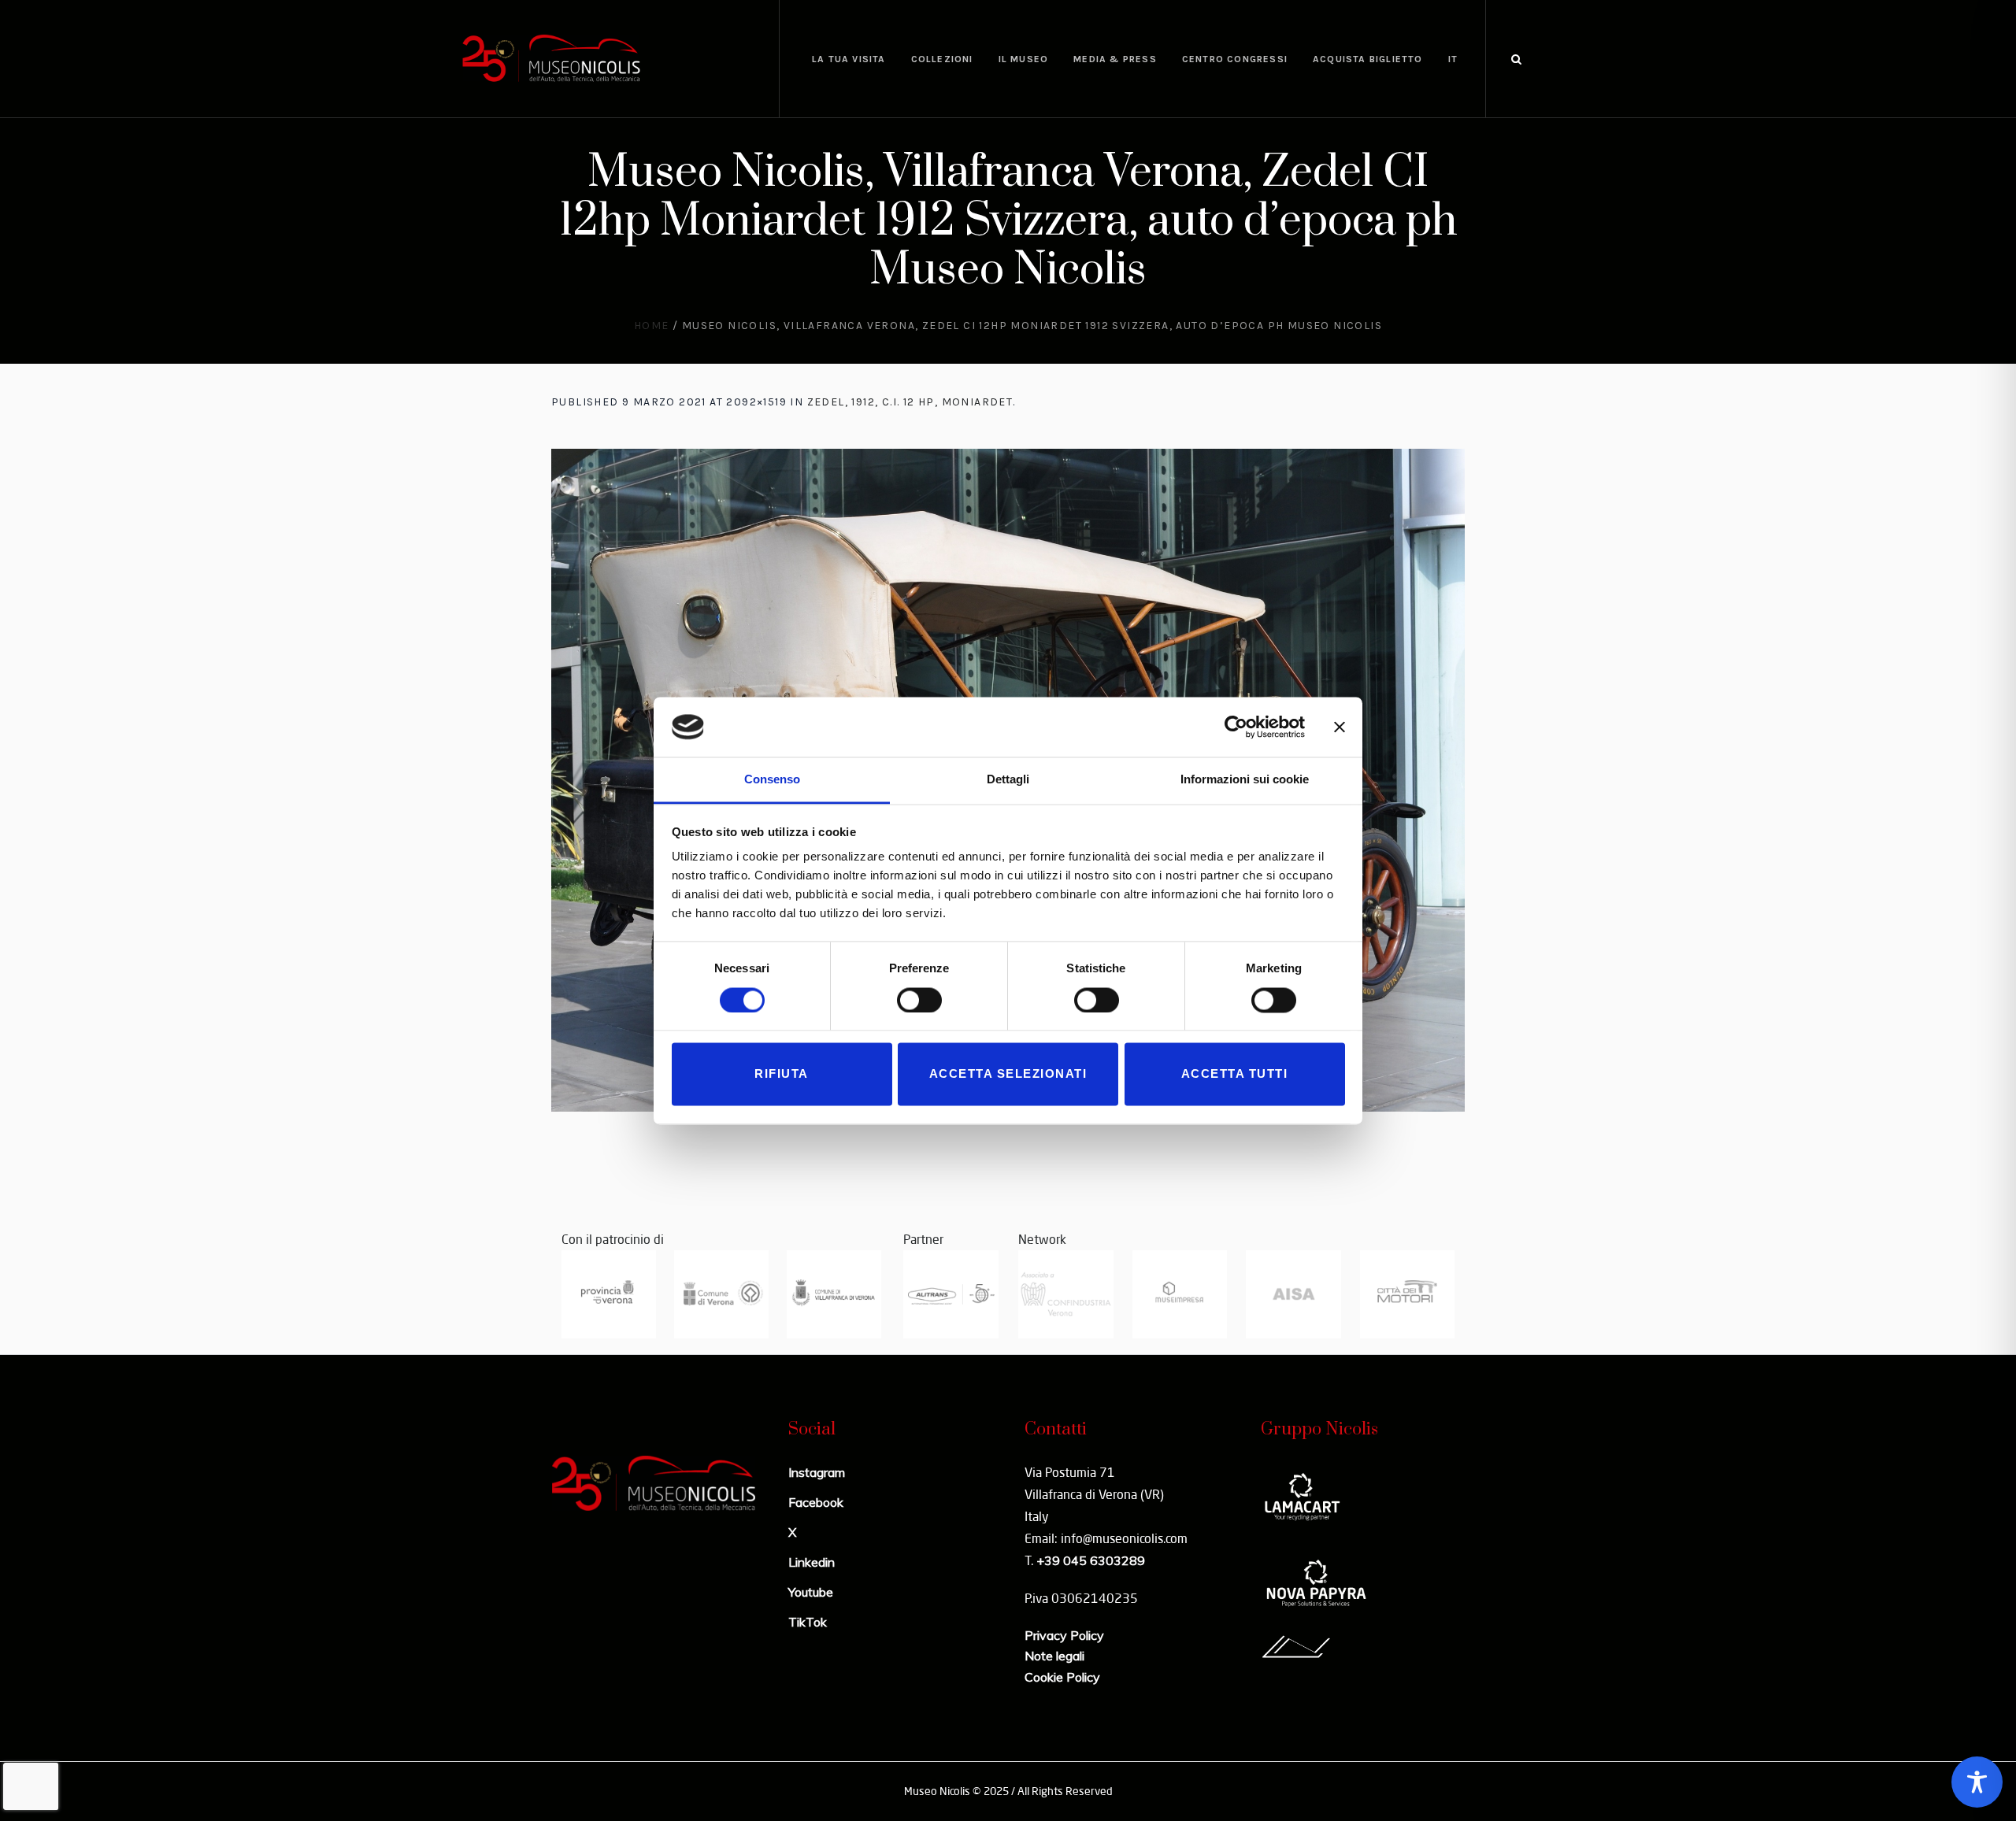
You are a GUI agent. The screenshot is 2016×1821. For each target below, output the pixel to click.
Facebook (816, 1502)
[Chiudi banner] (1340, 727)
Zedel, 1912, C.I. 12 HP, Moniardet (910, 402)
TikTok (808, 1622)
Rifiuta (782, 1074)
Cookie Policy (1062, 1677)
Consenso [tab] (772, 780)
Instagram (817, 1472)
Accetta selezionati (1008, 1074)
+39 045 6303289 (1091, 1560)
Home (652, 326)
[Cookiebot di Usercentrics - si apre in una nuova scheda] (1236, 727)
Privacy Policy (1064, 1635)
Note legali (1054, 1656)
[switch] (919, 1000)
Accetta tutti (1235, 1074)
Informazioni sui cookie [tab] (1245, 780)
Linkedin (812, 1562)
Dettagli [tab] (1008, 780)
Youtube (811, 1592)
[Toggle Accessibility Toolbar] (1977, 1782)
